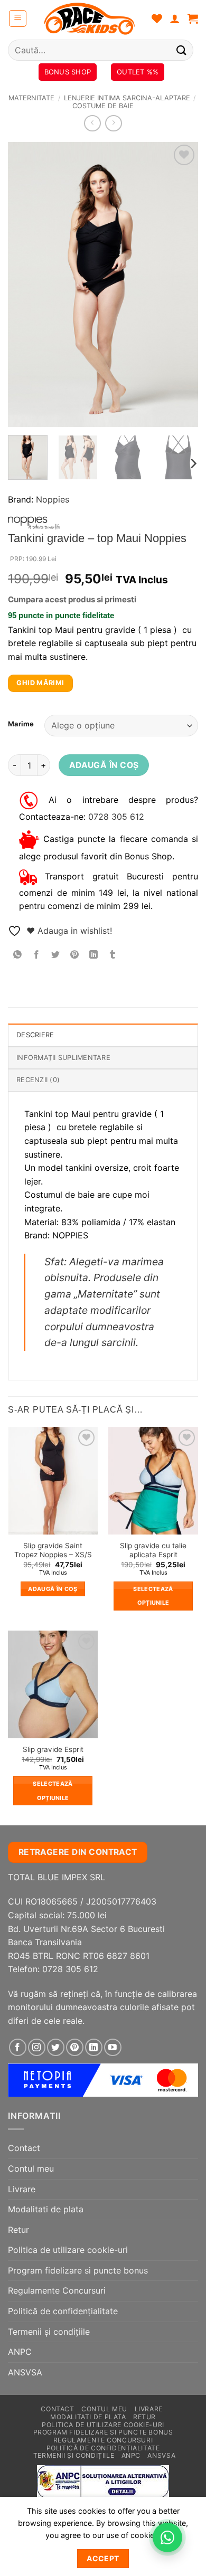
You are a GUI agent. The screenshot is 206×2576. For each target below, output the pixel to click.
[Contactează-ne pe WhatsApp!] (167, 2537)
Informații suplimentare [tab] (63, 1058)
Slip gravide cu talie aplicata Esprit (153, 1550)
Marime (21, 724)
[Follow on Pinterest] (75, 2047)
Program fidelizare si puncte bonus (78, 2270)
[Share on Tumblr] (113, 955)
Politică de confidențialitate (63, 2311)
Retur (18, 2230)
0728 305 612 (116, 817)
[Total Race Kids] (89, 18)
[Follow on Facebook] (18, 2047)
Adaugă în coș (104, 765)
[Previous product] (113, 123)
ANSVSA (25, 2372)
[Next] (181, 285)
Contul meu (31, 2168)
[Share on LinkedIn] (94, 955)
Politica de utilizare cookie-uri (68, 2250)
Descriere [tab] (35, 1035)
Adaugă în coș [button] (53, 1589)
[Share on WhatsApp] (18, 955)
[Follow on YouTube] (113, 2047)
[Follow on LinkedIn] (94, 2047)
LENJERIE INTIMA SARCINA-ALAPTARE (127, 98)
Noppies (53, 499)
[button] (18, 18)
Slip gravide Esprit (53, 1749)
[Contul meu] (175, 18)
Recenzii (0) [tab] (38, 1080)
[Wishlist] (157, 18)
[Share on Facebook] (37, 955)
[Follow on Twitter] (56, 2047)
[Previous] (25, 285)
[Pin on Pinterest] (75, 955)
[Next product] (92, 123)
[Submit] (182, 50)
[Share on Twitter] (56, 955)
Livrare (22, 2189)
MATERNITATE (31, 98)
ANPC (20, 2352)
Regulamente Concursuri (57, 2290)
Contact (24, 2148)
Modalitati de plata (46, 2209)
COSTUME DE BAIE (103, 106)
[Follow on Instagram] (37, 2047)
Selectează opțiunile (153, 1596)
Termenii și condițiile (49, 2332)
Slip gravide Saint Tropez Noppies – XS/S (53, 1550)
